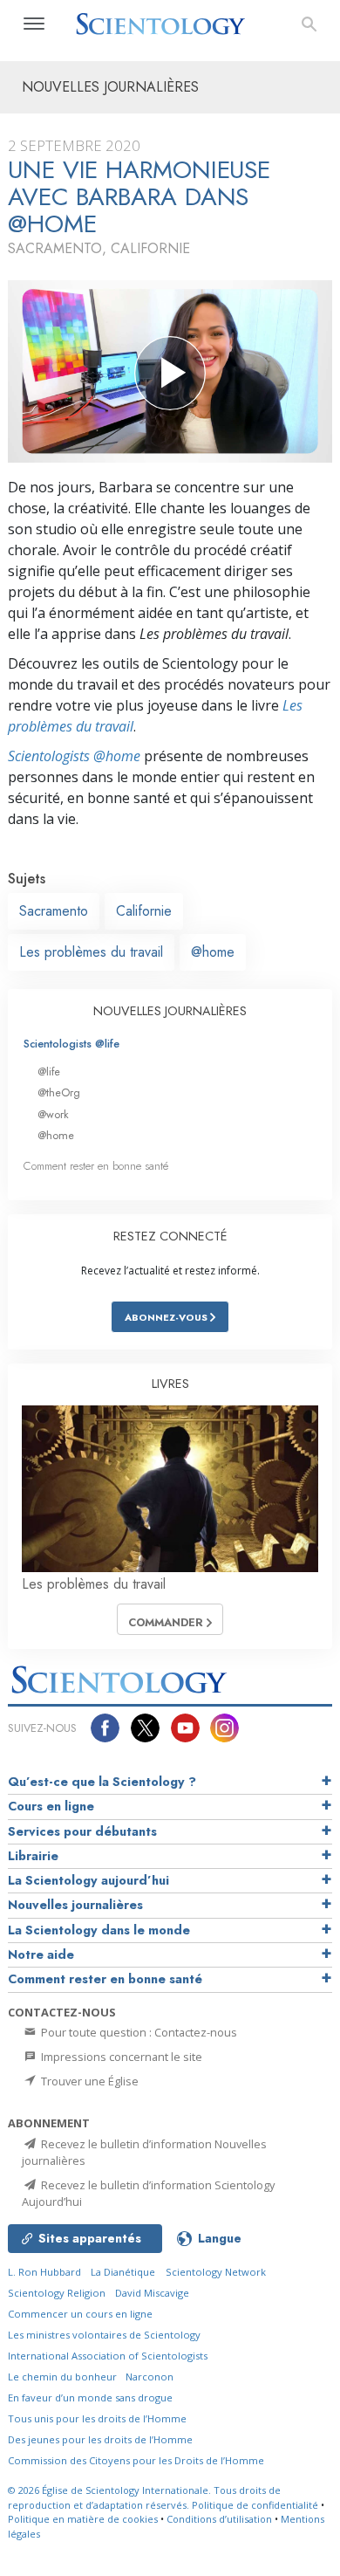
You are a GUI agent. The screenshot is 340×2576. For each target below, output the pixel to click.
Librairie (33, 1856)
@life (49, 1072)
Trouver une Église (88, 2081)
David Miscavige (152, 2293)
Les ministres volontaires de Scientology (104, 2335)
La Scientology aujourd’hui (88, 1880)
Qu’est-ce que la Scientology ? (102, 1782)
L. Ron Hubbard (44, 2272)
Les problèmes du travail (91, 952)
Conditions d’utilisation (219, 2519)
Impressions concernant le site (120, 2057)
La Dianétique (123, 2272)
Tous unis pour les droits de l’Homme (97, 2418)
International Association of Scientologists (108, 2356)
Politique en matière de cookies (83, 2519)
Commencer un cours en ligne (80, 2314)
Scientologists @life (71, 1044)
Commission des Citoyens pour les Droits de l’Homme (136, 2460)
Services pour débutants (82, 1831)
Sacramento (54, 911)
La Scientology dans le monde (99, 1930)
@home (213, 952)
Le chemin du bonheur (64, 2377)
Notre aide (41, 1954)
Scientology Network (216, 2272)
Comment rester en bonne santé (96, 1166)
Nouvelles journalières (75, 1905)
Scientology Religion (57, 2293)
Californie (144, 911)
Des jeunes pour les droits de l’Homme (100, 2439)
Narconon (150, 2377)
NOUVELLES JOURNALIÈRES (170, 1011)
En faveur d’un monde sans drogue (90, 2397)
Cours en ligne (51, 1806)
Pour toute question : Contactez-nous (138, 2032)
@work (53, 1114)
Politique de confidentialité (255, 2505)
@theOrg (59, 1092)
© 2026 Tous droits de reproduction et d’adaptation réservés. (144, 2497)
